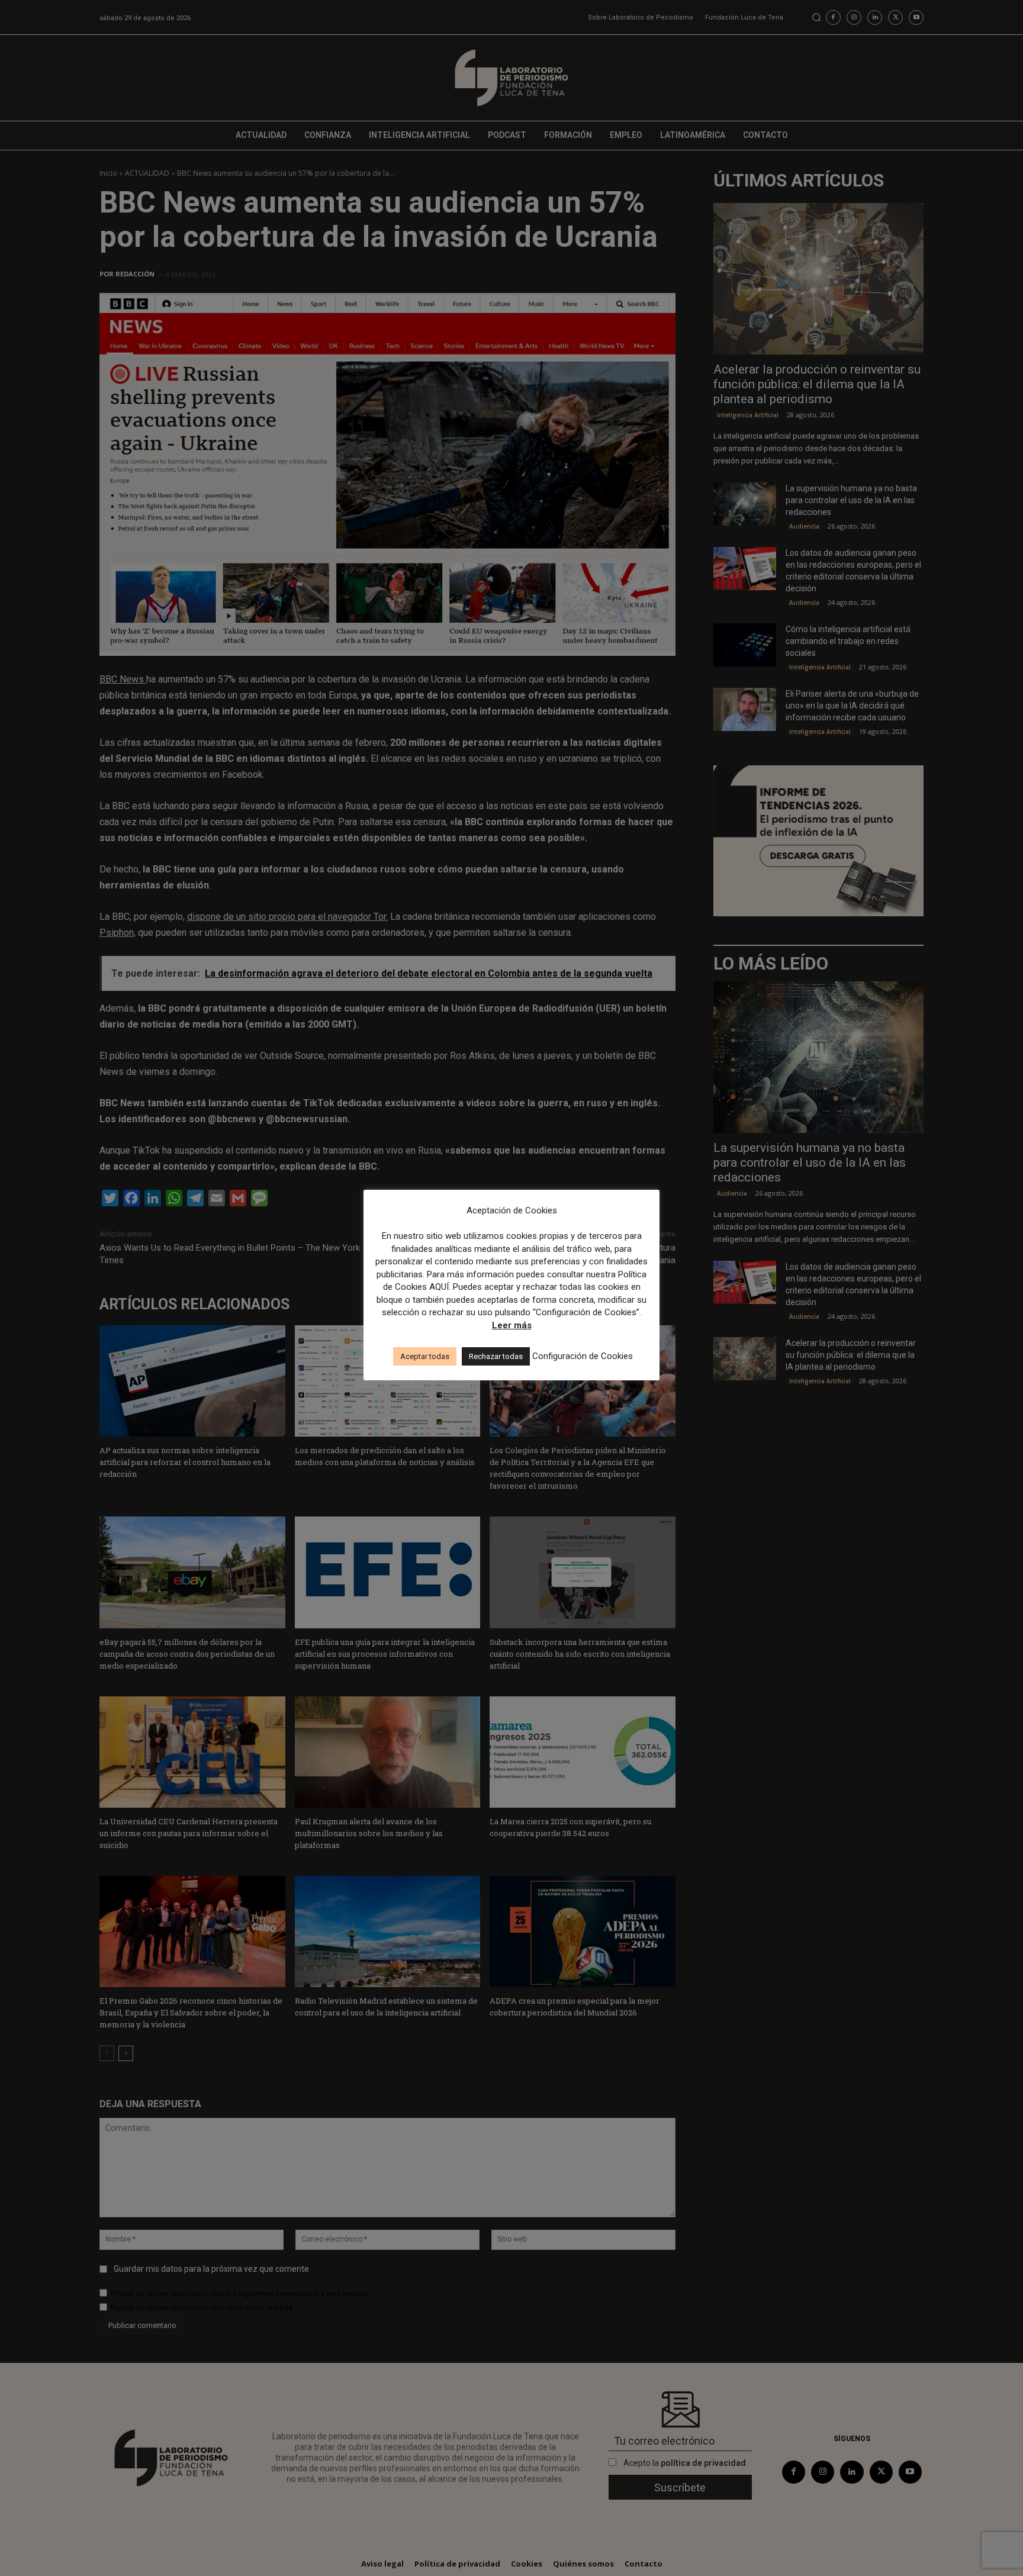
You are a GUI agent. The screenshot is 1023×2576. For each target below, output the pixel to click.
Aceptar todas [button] (425, 1356)
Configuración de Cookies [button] (583, 1356)
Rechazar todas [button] (496, 1356)
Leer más (512, 1325)
